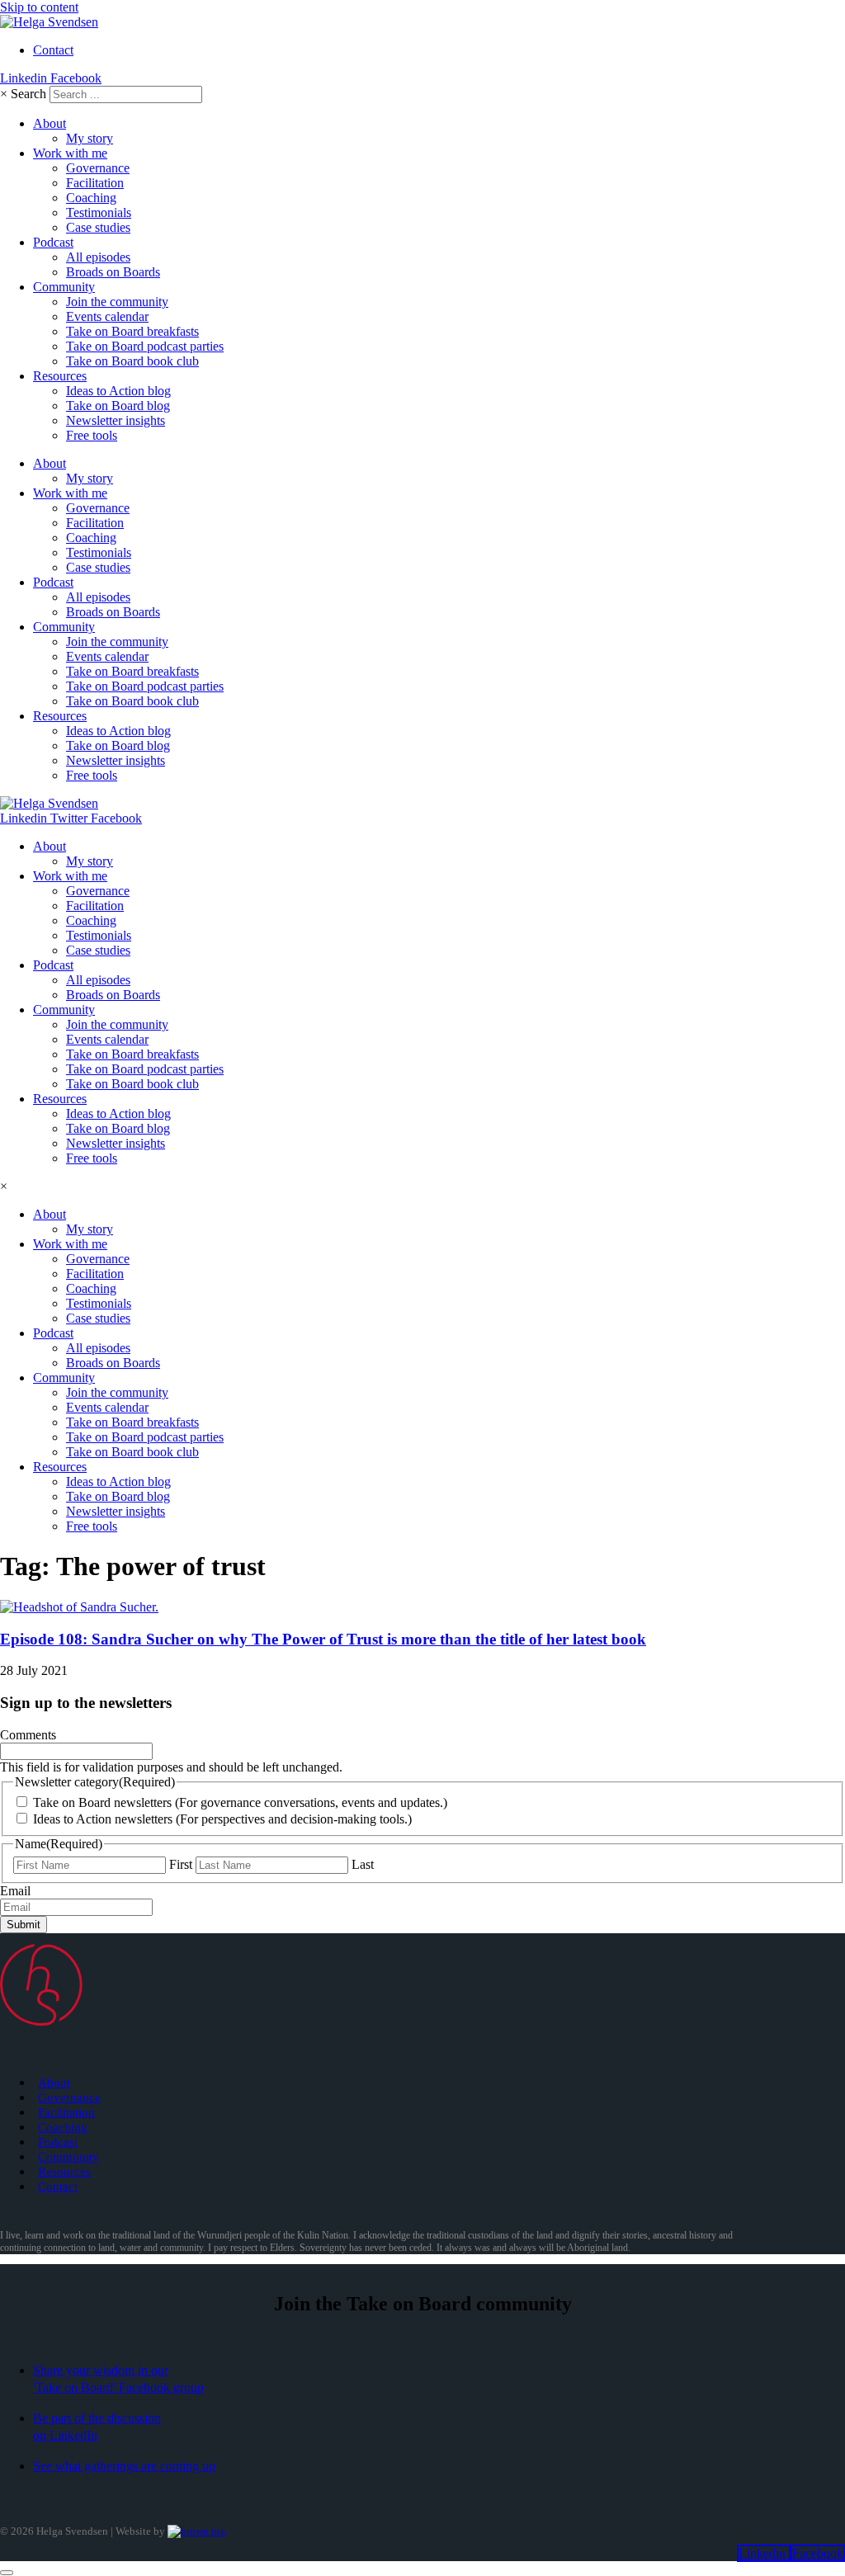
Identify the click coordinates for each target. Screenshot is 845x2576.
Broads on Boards (113, 272)
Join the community (117, 302)
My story (90, 138)
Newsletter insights (116, 420)
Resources (60, 376)
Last (363, 1864)
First (181, 1864)
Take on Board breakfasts (132, 331)
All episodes (98, 257)
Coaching (91, 198)
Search (28, 94)
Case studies (98, 227)
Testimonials (99, 212)
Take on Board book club (132, 361)
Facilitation (95, 183)
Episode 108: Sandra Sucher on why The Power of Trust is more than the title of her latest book (323, 1639)
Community (64, 287)
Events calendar (107, 316)
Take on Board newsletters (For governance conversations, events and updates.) (240, 1802)
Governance (98, 168)
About (50, 123)
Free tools (92, 435)
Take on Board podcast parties (145, 346)
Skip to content (39, 7)
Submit (24, 1925)
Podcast (53, 242)
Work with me (70, 153)
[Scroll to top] (7, 2573)
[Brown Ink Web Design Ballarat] (197, 2531)
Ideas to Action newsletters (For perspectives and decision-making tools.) (222, 1819)
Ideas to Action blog (118, 391)
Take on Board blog (118, 406)
